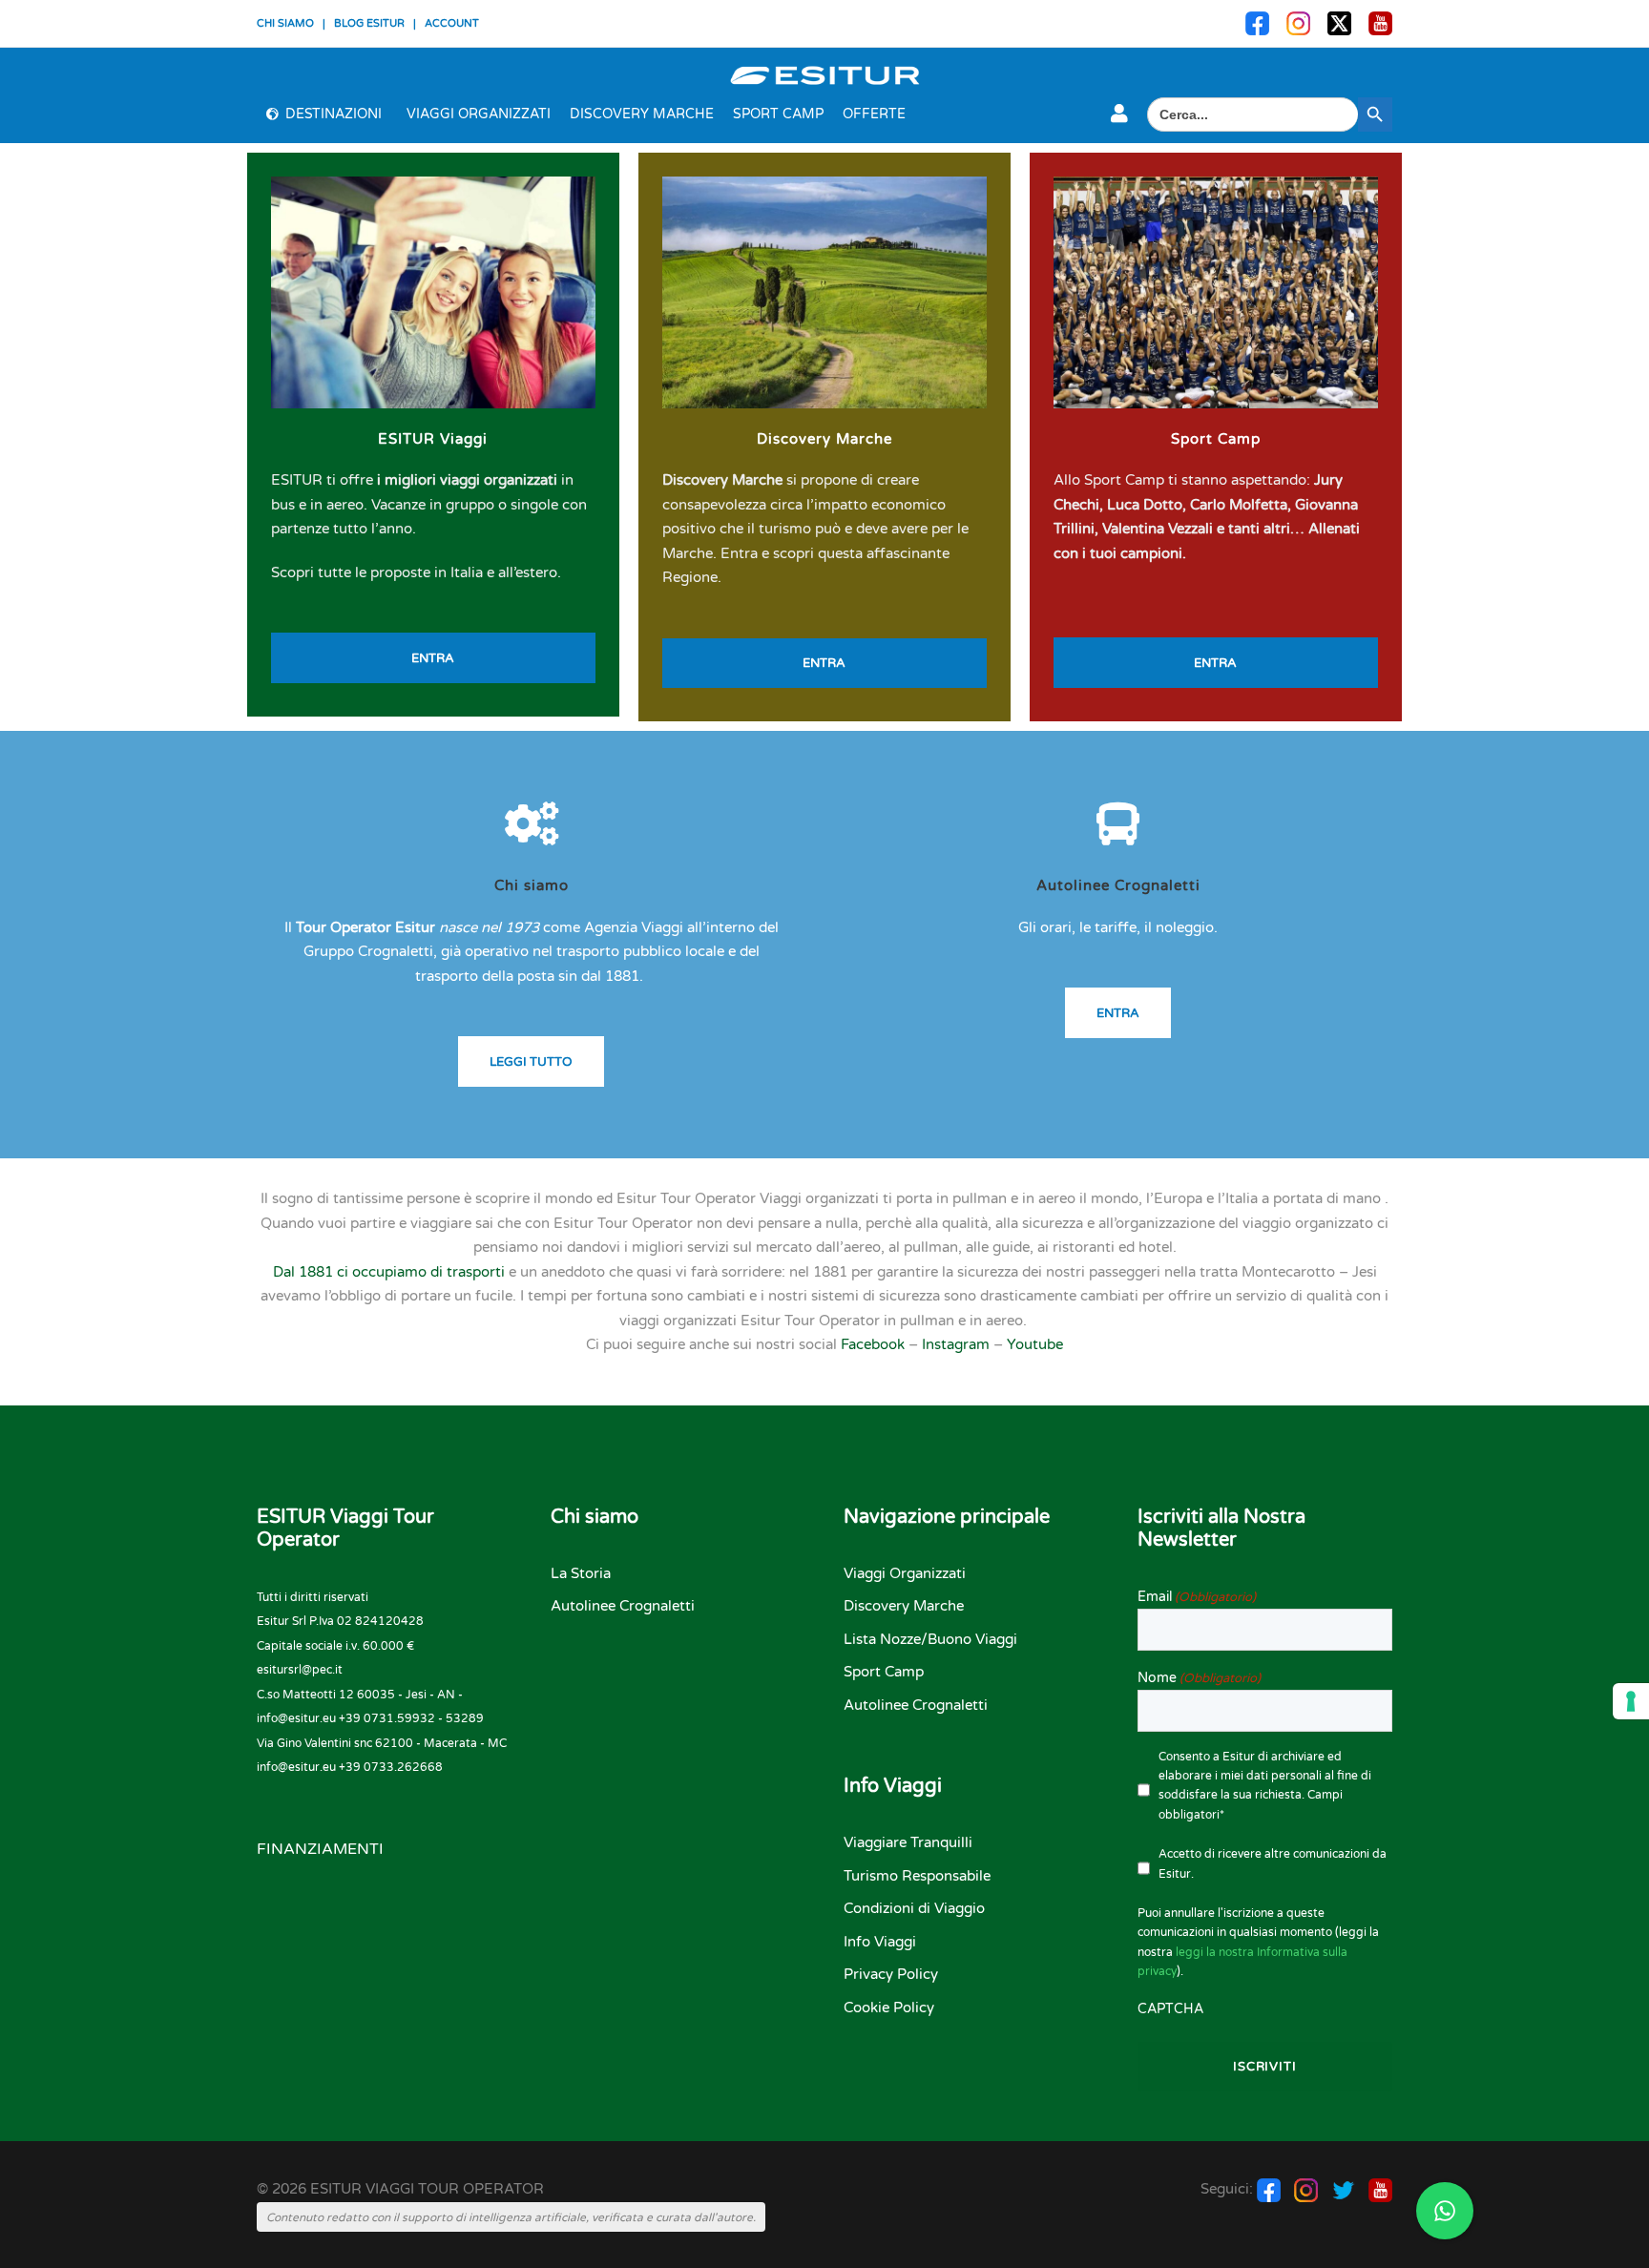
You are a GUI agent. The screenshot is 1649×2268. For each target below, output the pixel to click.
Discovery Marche (642, 114)
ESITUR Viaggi (433, 439)
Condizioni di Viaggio (914, 1908)
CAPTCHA (1170, 2009)
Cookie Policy (889, 2008)
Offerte (874, 114)
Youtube (1035, 1344)
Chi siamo (532, 885)
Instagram (956, 1344)
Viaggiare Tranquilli (908, 1842)
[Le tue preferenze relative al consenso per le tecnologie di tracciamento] (1631, 1701)
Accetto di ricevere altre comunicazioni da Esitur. (1273, 1863)
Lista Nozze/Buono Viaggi (930, 1639)
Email (1197, 1597)
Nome (1199, 1678)
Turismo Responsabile (917, 1876)
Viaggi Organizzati (479, 114)
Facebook (873, 1344)
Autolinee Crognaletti (1118, 885)
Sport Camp (778, 114)
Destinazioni (334, 114)
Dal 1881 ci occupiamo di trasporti (389, 1272)
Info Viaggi (880, 1942)
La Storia (581, 1573)
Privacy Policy (891, 1974)
